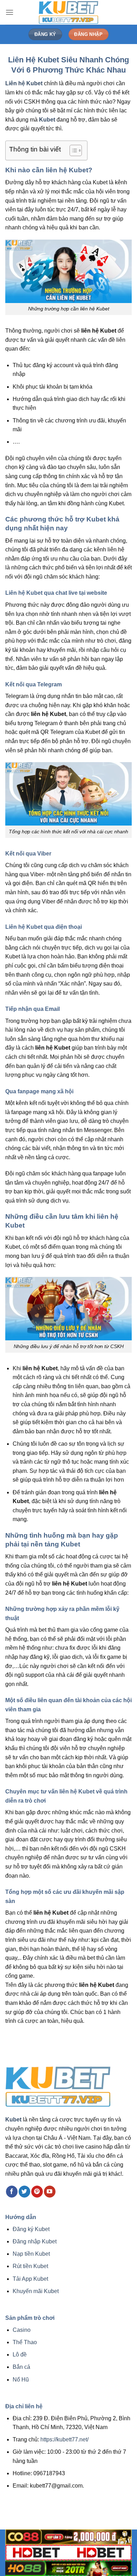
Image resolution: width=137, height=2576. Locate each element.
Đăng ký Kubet (31, 2229)
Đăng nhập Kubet (35, 2241)
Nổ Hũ (21, 2380)
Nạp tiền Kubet (31, 2254)
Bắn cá (21, 2367)
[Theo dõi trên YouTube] (50, 2192)
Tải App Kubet (30, 2279)
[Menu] (9, 12)
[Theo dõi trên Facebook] (12, 2192)
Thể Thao (25, 2342)
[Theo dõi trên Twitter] (24, 2192)
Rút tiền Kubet (30, 2266)
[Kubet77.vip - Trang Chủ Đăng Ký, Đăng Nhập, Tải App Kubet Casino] (68, 12)
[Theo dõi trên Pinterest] (37, 2192)
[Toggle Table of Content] (72, 150)
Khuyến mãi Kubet (36, 2291)
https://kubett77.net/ (64, 2439)
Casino (22, 2330)
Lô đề (20, 2355)
